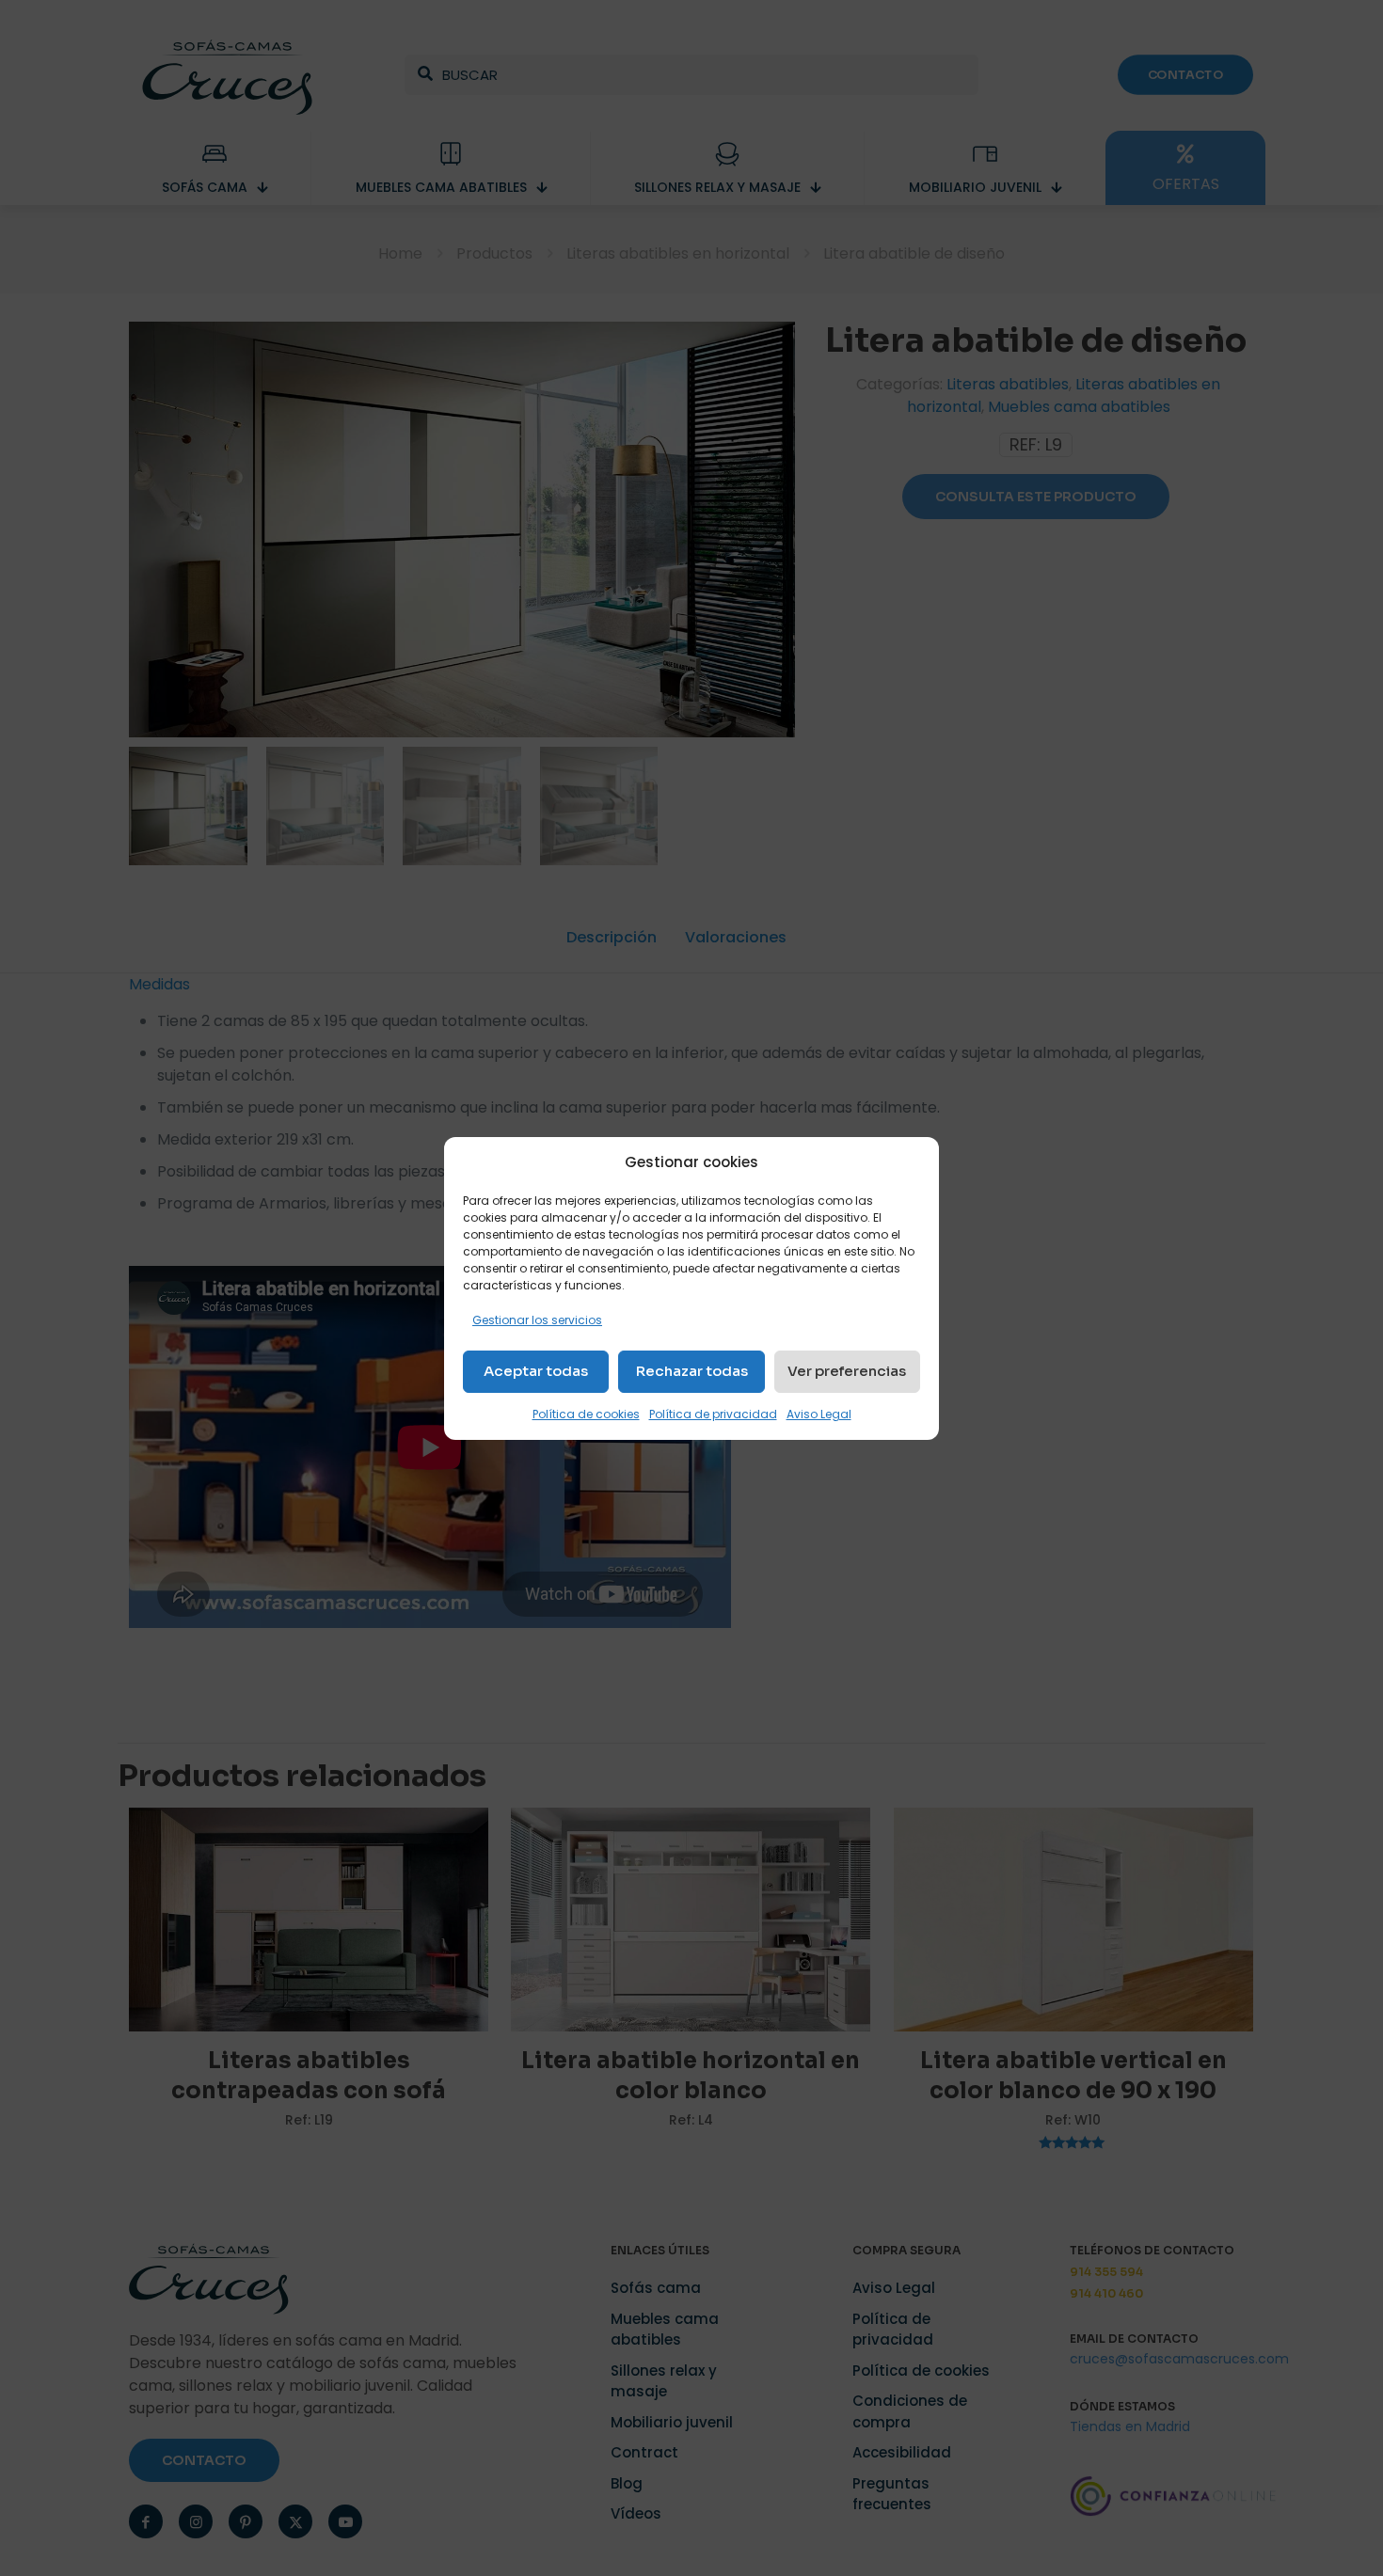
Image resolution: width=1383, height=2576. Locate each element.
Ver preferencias (847, 1371)
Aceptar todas (536, 1371)
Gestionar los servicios (537, 1320)
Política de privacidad (713, 1414)
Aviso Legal (819, 1414)
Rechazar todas (692, 1371)
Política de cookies (586, 1414)
